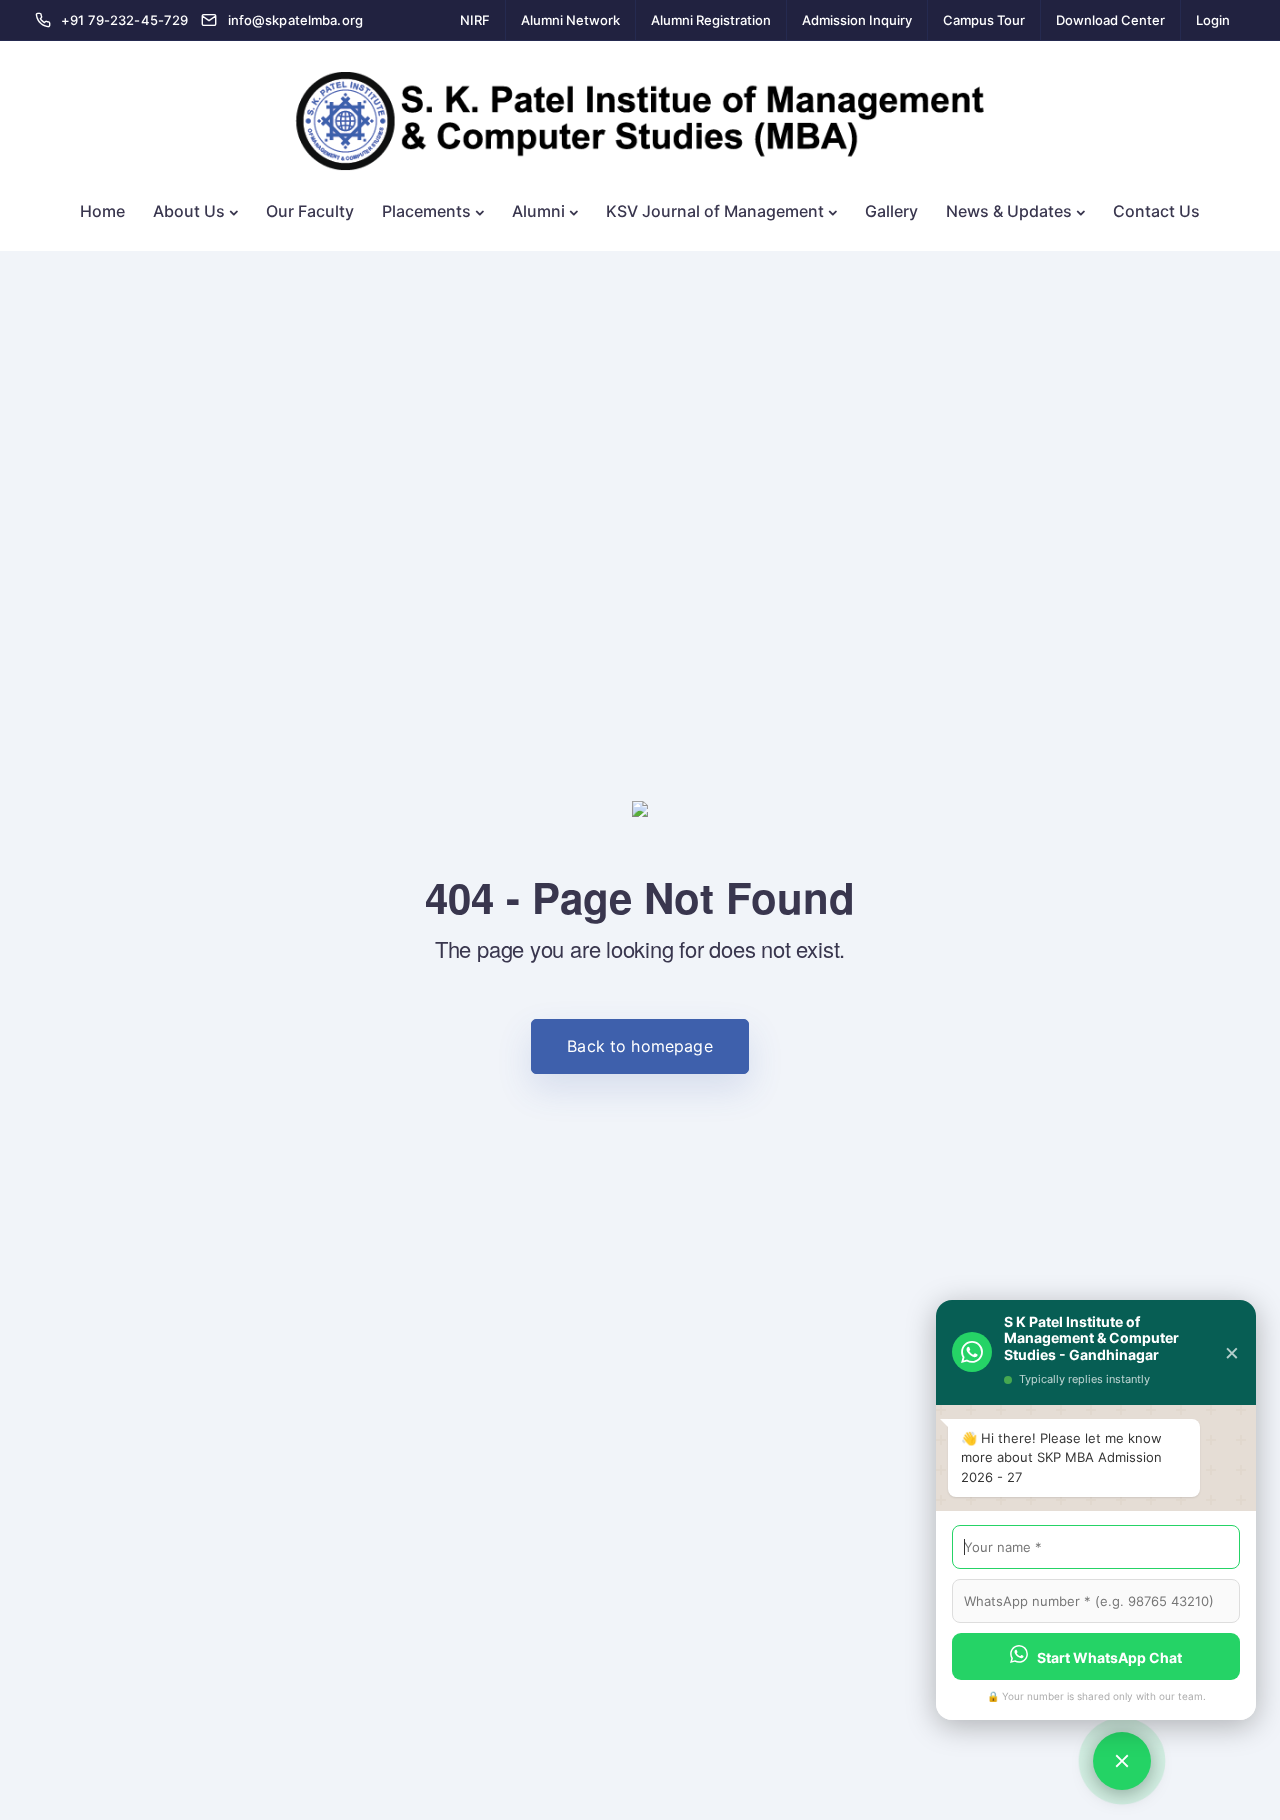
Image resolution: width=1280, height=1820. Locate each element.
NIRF (475, 20)
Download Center (1110, 20)
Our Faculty (310, 211)
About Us (189, 211)
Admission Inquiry (857, 20)
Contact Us (1156, 211)
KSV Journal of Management (715, 211)
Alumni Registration (711, 20)
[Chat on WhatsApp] (1122, 1761)
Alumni (538, 211)
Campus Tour (984, 20)
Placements (426, 211)
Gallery (891, 211)
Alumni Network (570, 20)
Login (1213, 20)
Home (102, 211)
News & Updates (1009, 211)
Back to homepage (640, 1046)
